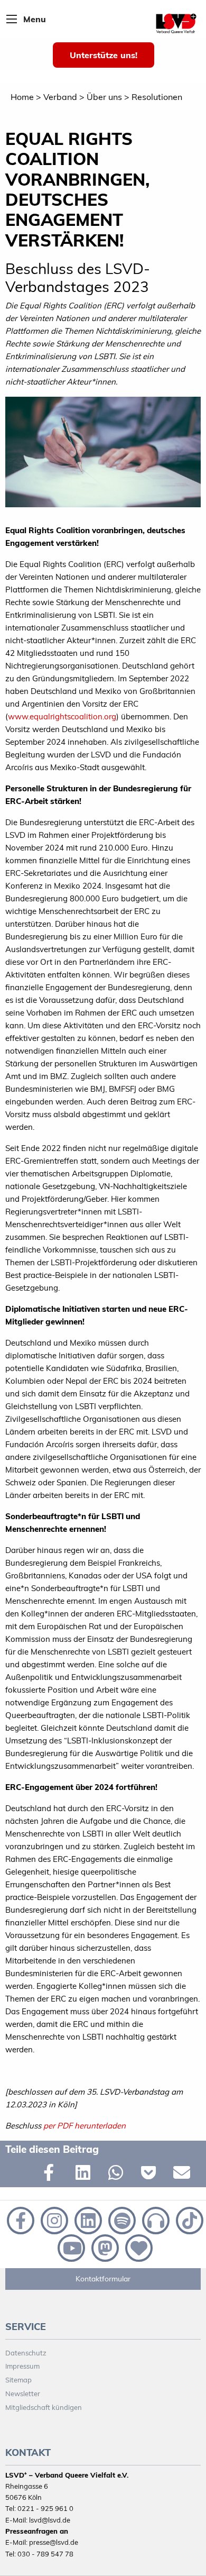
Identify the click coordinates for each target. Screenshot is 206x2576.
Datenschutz (26, 2353)
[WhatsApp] (119, 2175)
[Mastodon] (104, 2247)
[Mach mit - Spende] (137, 2247)
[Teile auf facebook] (54, 2175)
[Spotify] (121, 2219)
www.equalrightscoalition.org (62, 716)
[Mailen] (184, 2175)
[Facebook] (20, 2219)
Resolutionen (157, 97)
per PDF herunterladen (83, 2126)
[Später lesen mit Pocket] (152, 2175)
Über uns (104, 97)
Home (22, 97)
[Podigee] (155, 2219)
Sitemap (18, 2380)
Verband (60, 97)
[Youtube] (70, 2247)
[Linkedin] (87, 2219)
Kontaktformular (103, 2279)
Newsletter (23, 2394)
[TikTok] (188, 2219)
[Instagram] (53, 2219)
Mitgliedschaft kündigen (44, 2407)
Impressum (22, 2366)
